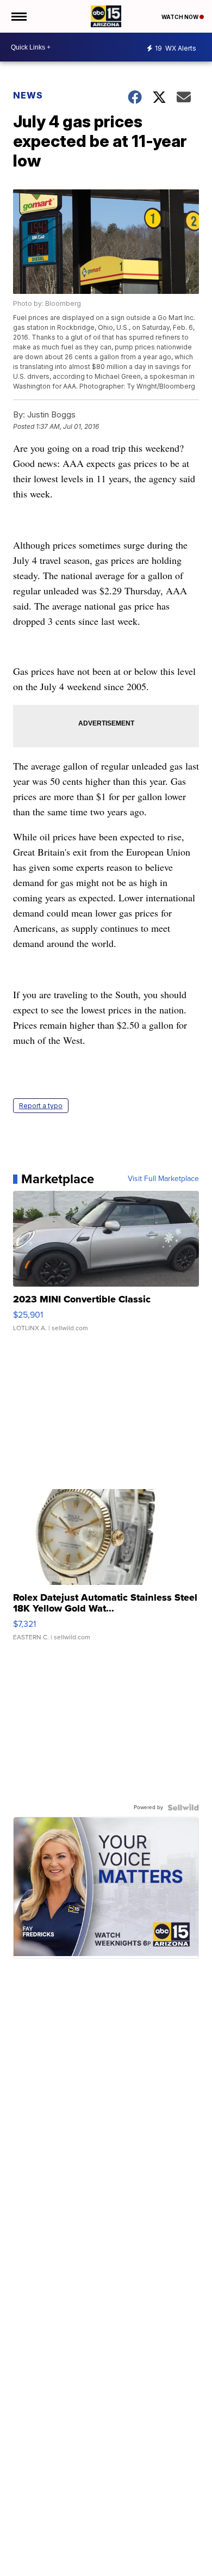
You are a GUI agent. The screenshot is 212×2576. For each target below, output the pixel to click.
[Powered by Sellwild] (183, 1807)
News (28, 95)
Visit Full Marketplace (163, 1179)
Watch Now (180, 17)
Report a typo (41, 1106)
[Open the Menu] (18, 16)
